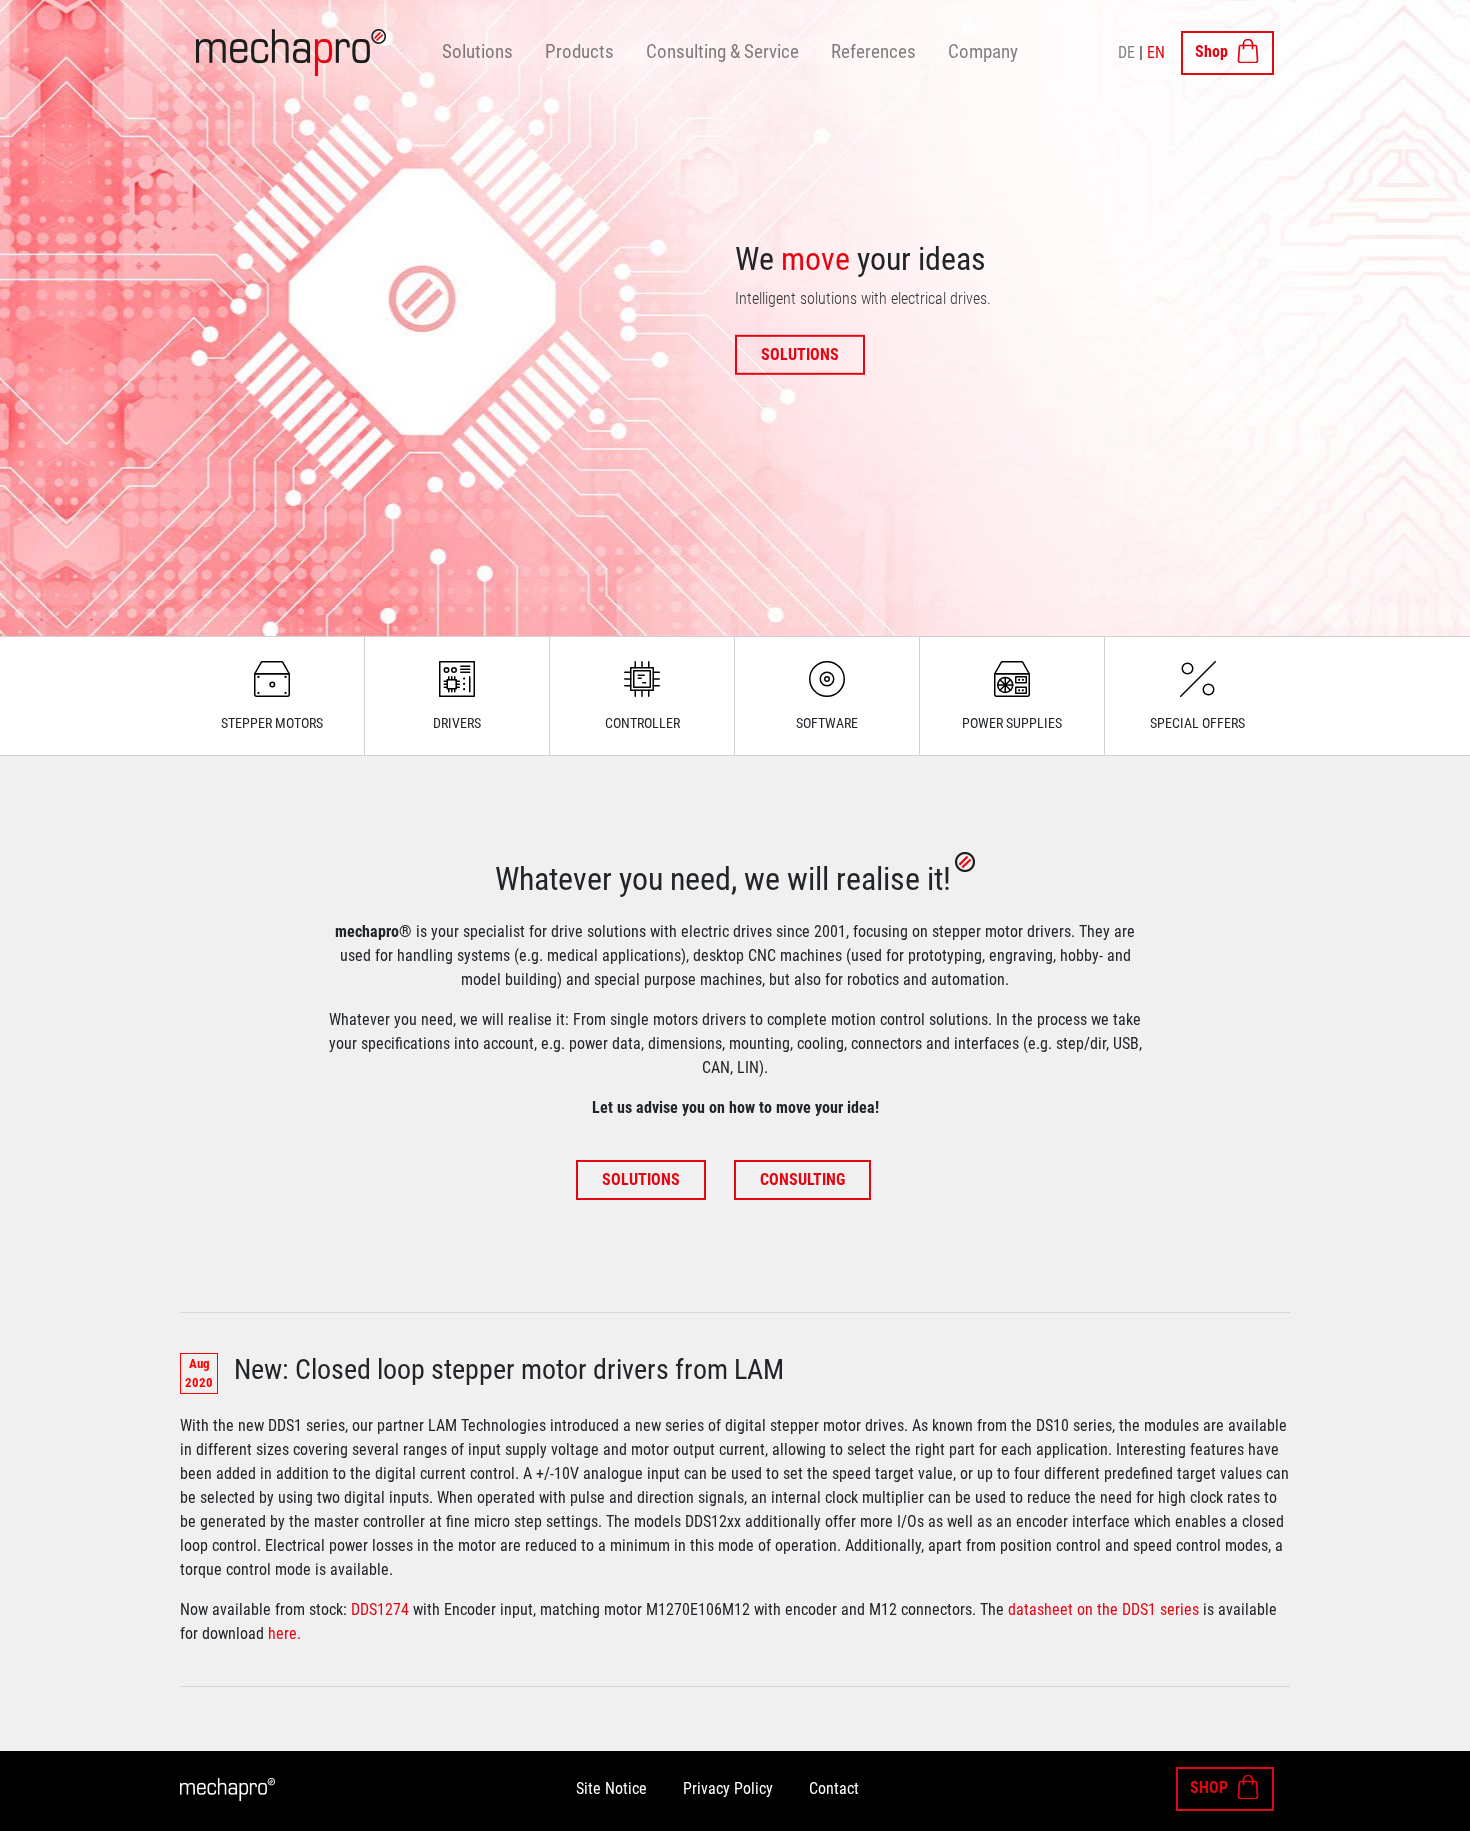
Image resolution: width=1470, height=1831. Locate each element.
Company (983, 51)
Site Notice (611, 1788)
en (1156, 52)
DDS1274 (380, 1609)
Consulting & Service (722, 51)
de (1126, 52)
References (873, 51)
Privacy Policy (728, 1788)
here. (284, 1633)
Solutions (477, 51)
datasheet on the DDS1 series (1103, 1609)
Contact (834, 1788)
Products (579, 51)
